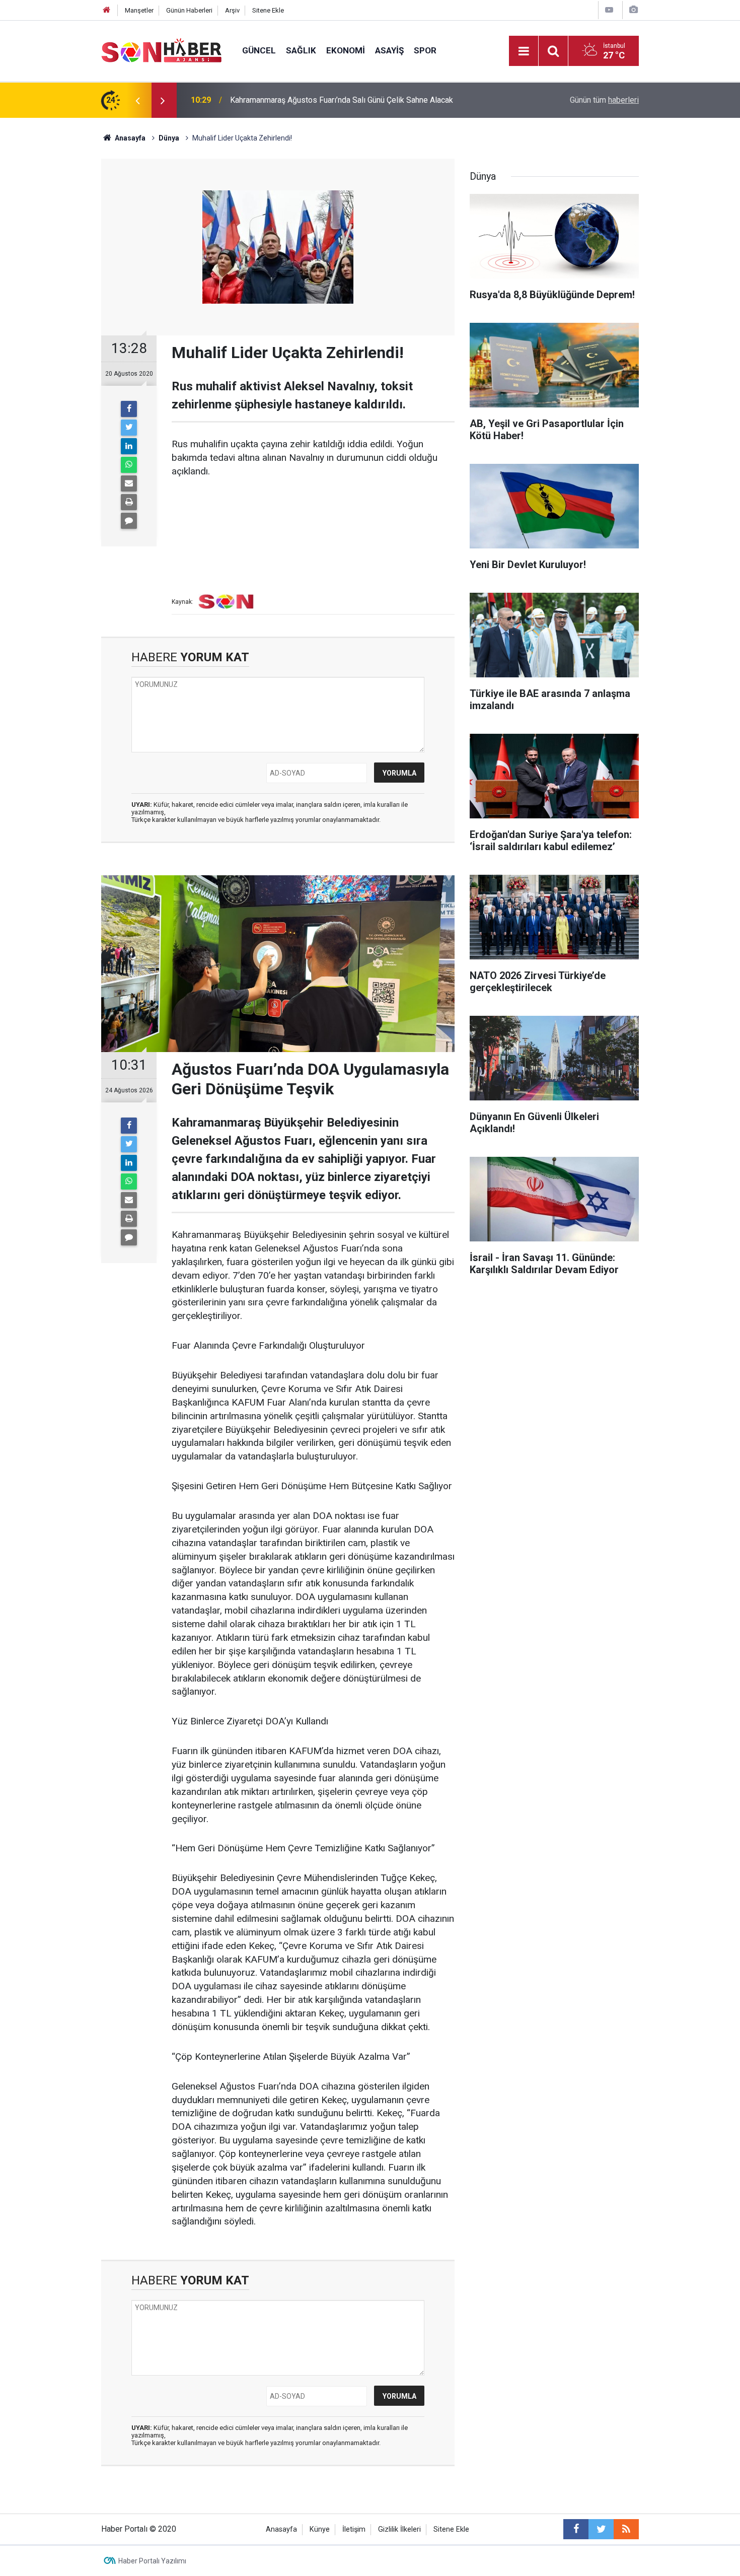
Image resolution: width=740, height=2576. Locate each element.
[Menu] (524, 51)
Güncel (259, 50)
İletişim (354, 2529)
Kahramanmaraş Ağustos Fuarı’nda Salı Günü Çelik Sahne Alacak (342, 100)
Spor (425, 50)
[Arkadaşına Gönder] (129, 483)
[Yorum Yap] (129, 521)
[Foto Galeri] (633, 10)
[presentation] (137, 100)
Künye (320, 2529)
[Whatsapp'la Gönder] (129, 465)
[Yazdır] (129, 502)
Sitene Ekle (268, 10)
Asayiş (389, 50)
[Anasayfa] (107, 10)
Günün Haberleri (189, 10)
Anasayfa (281, 2529)
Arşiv (232, 10)
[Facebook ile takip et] (576, 2529)
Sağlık (301, 50)
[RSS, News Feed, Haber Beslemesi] (626, 2529)
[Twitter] (129, 428)
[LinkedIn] (129, 446)
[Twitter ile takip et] (601, 2529)
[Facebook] (129, 409)
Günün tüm (604, 100)
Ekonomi (346, 50)
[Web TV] (609, 10)
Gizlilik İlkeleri (399, 2529)
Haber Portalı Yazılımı (152, 2561)
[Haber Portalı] (162, 50)
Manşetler (139, 10)
